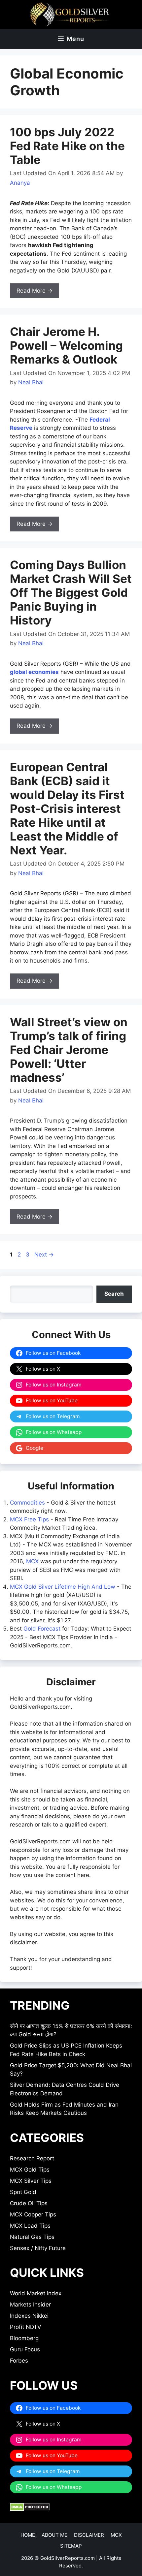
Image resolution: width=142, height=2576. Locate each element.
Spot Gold (23, 2192)
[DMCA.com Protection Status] (30, 2509)
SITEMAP (71, 2546)
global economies (34, 672)
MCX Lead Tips (30, 2226)
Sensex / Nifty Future (38, 2248)
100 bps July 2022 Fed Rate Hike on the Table (67, 146)
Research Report (32, 2158)
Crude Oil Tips (29, 2203)
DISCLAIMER (89, 2535)
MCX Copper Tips (33, 2214)
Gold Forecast (42, 1629)
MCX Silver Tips (31, 2181)
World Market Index (36, 2293)
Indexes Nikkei (29, 2316)
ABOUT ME (54, 2535)
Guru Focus (25, 2349)
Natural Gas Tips (32, 2237)
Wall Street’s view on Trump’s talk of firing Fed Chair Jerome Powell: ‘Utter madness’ (69, 1050)
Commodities (27, 1503)
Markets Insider (30, 2305)
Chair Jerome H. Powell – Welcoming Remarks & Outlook (66, 345)
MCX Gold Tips (30, 2170)
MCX (32, 1561)
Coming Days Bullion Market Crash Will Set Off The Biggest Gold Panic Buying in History (71, 592)
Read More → (35, 291)
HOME (28, 2535)
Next (44, 1255)
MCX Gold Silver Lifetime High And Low (63, 1587)
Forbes (19, 2361)
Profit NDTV (26, 2327)
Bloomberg (24, 2338)
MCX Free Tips (29, 1519)
